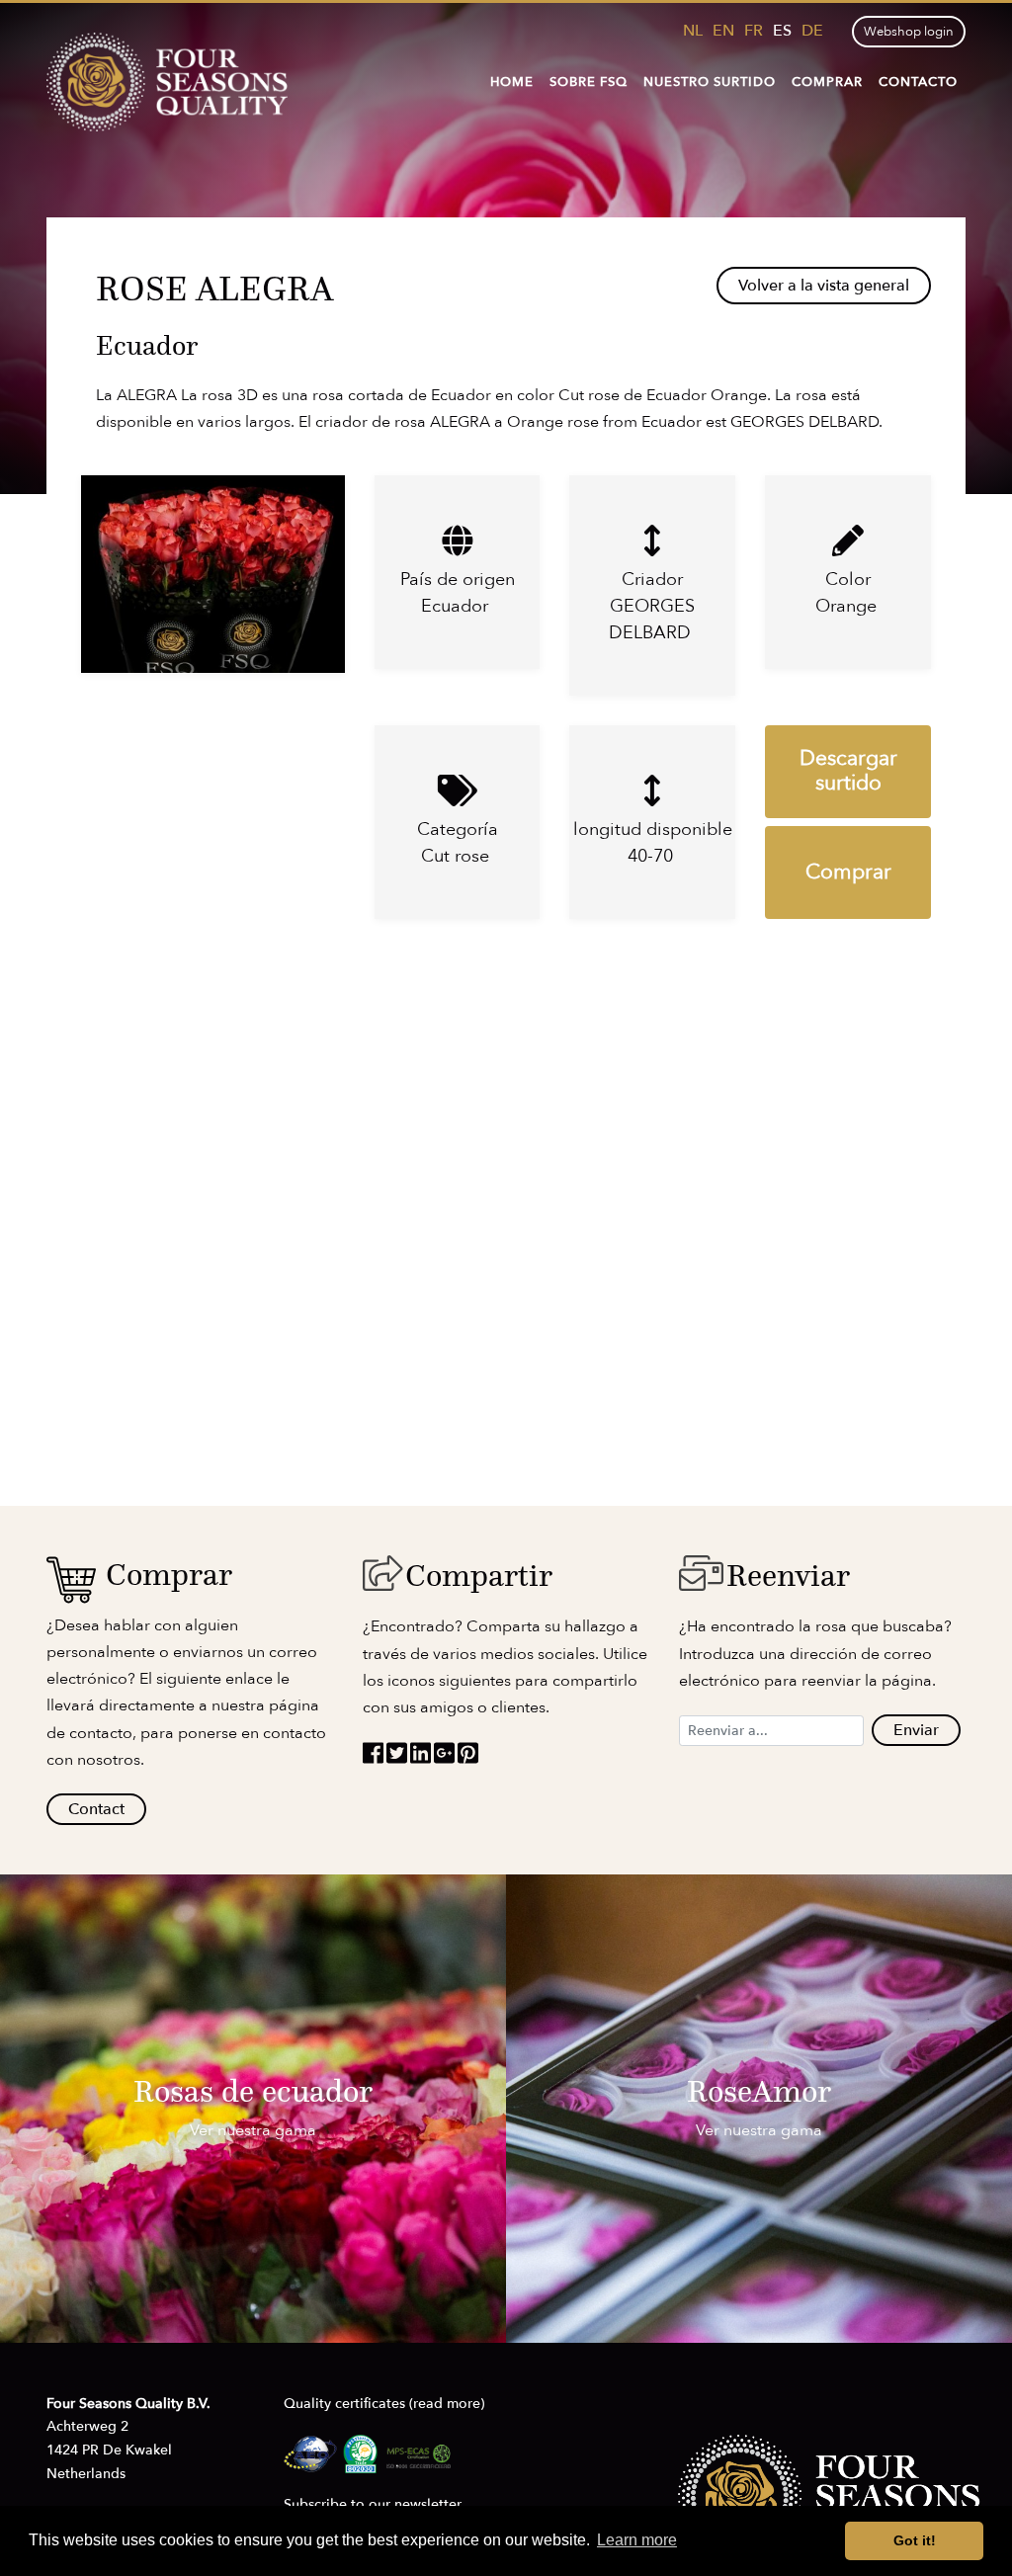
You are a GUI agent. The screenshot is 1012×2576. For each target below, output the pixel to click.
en (723, 31)
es (782, 31)
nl (693, 31)
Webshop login (909, 32)
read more (447, 2404)
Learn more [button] (637, 2540)
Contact (96, 1809)
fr (754, 31)
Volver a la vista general (824, 286)
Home (512, 82)
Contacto (918, 82)
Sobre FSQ (589, 82)
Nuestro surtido (710, 82)
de (812, 31)
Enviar (916, 1730)
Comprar (827, 82)
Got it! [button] (915, 2540)
